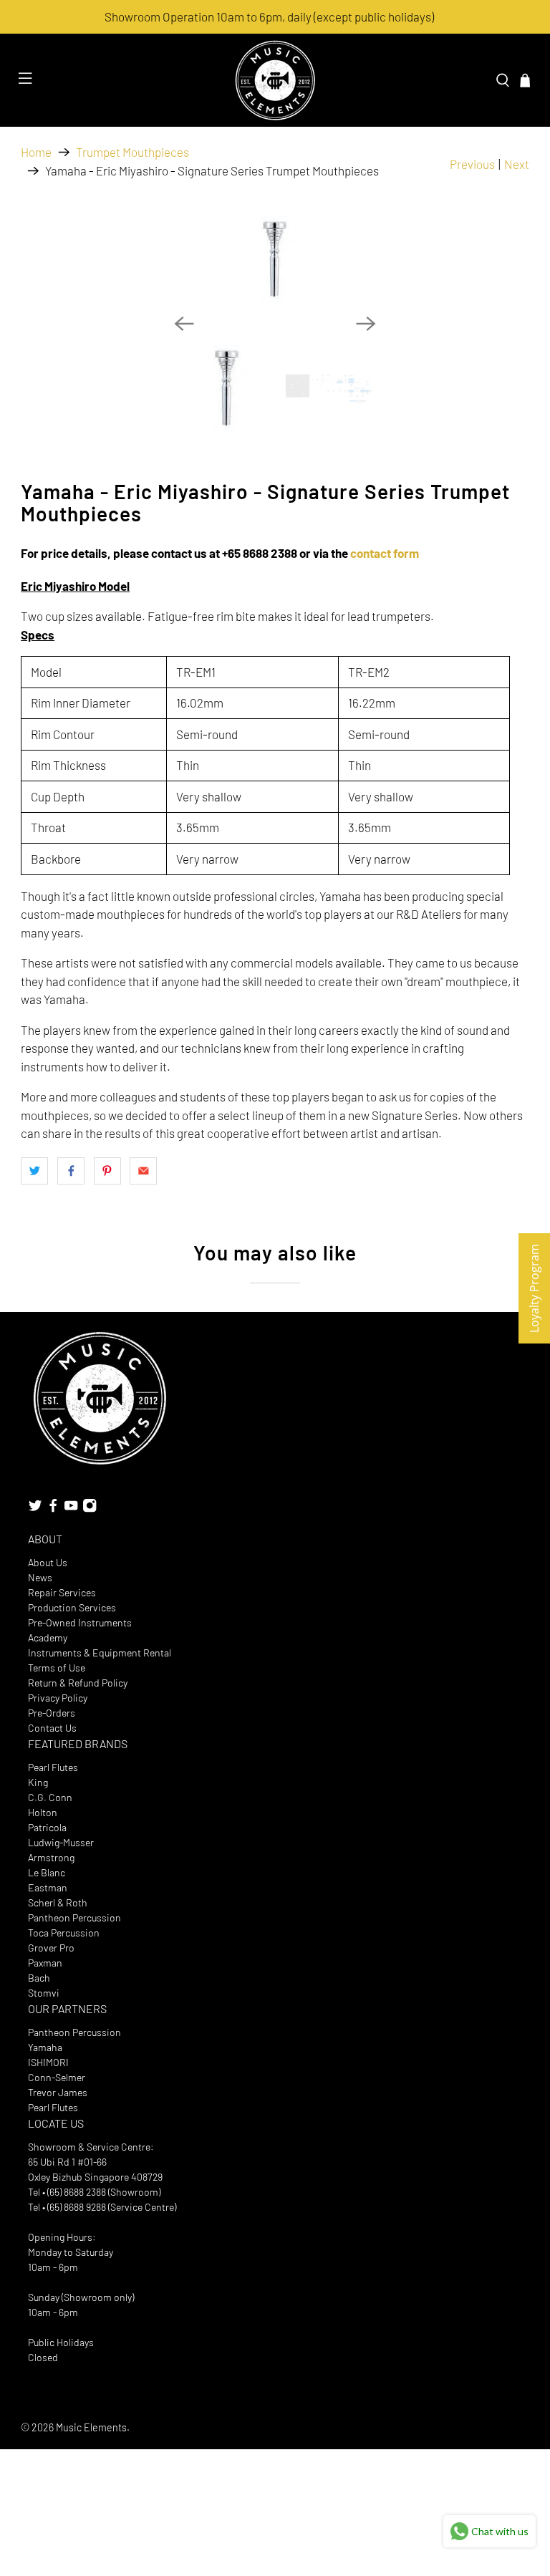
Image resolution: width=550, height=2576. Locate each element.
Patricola (47, 1827)
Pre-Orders (52, 1713)
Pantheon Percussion (74, 1917)
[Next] (366, 324)
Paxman (45, 1963)
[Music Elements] (275, 80)
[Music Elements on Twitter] (35, 1509)
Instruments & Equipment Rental (100, 1653)
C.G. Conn (50, 1797)
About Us (48, 1562)
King (38, 1782)
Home (36, 152)
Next (517, 164)
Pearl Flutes (53, 1767)
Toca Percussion (64, 1933)
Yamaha (45, 2047)
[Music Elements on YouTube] (71, 1509)
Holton (43, 1812)
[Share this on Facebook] (71, 1171)
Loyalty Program (534, 1288)
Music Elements (91, 2427)
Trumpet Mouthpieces (132, 152)
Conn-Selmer (57, 2077)
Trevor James (58, 2092)
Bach (39, 1978)
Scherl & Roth (58, 1902)
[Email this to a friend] (143, 1171)
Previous (472, 164)
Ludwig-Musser (61, 1842)
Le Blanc (47, 1872)
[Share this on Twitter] (34, 1171)
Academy (48, 1637)
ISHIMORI (48, 2062)
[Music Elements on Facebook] (53, 1509)
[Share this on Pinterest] (107, 1171)
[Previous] (184, 324)
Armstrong (51, 1857)
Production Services (72, 1607)
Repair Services (62, 1592)
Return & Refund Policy (78, 1683)
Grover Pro (51, 1948)
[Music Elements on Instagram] (90, 1509)
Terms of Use (57, 1668)
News (40, 1577)
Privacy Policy (58, 1698)
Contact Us (52, 1728)
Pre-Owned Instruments (80, 1622)
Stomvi (44, 1993)
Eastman (48, 1887)
